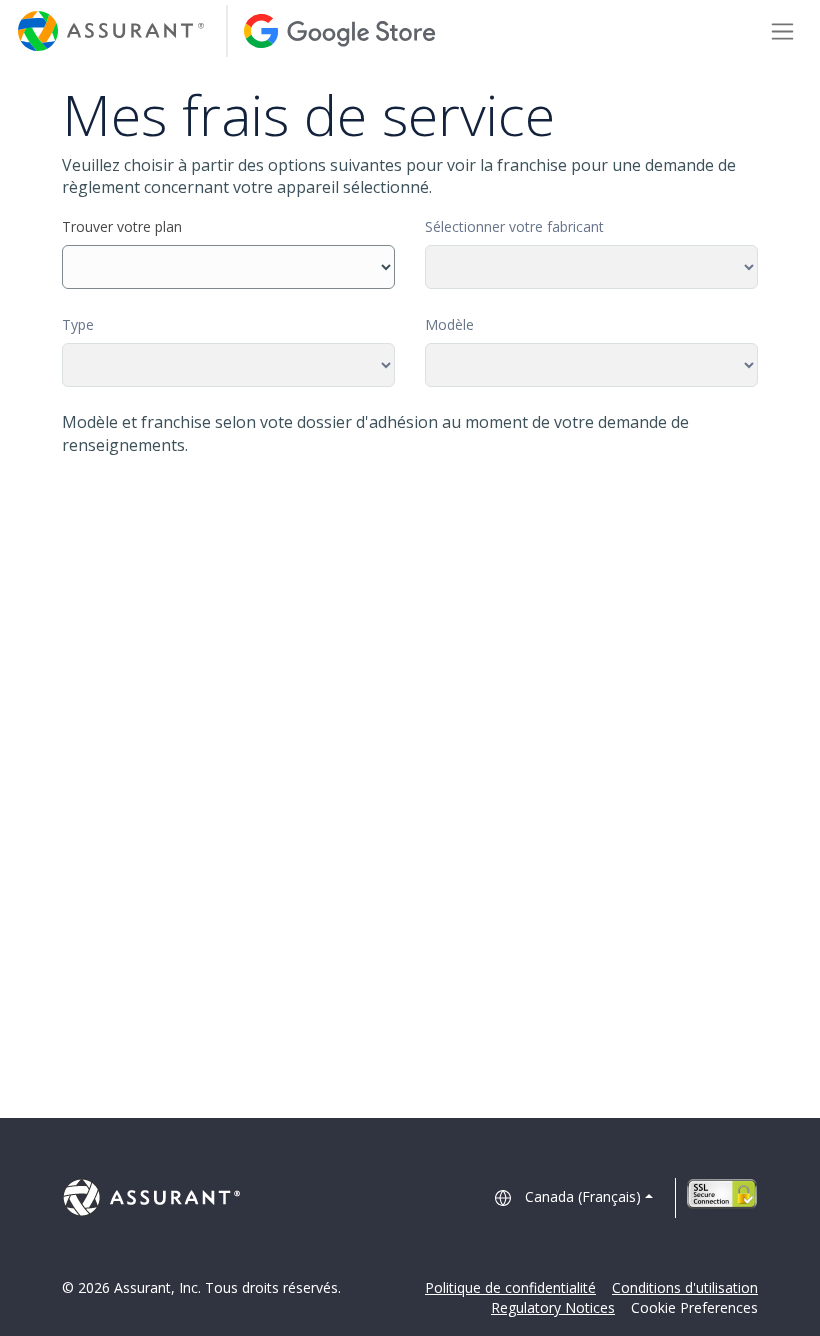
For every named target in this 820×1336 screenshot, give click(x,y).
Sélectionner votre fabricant (514, 226)
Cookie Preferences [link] (694, 1307)
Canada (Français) (583, 1196)
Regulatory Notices (553, 1307)
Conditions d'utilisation (685, 1287)
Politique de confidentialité (510, 1287)
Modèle (449, 324)
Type (78, 324)
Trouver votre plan (122, 226)
